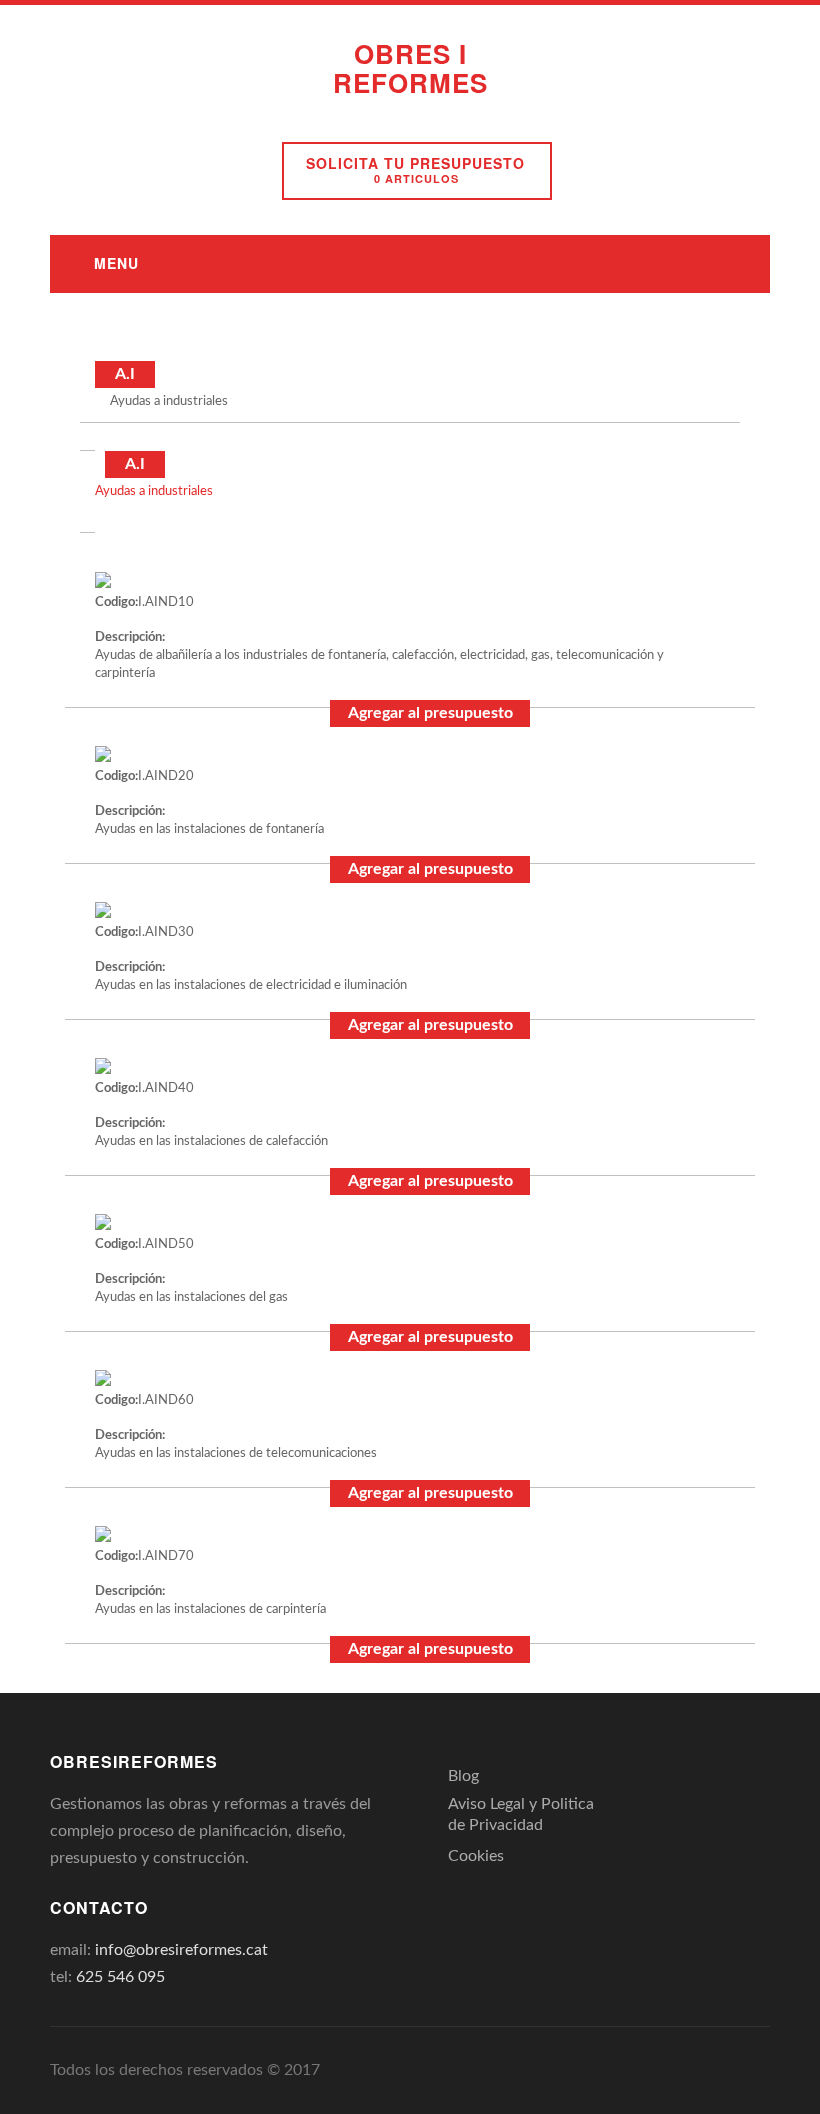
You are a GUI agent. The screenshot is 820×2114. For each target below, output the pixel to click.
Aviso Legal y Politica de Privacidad (521, 1814)
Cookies (476, 1856)
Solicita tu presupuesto (415, 169)
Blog (463, 1776)
